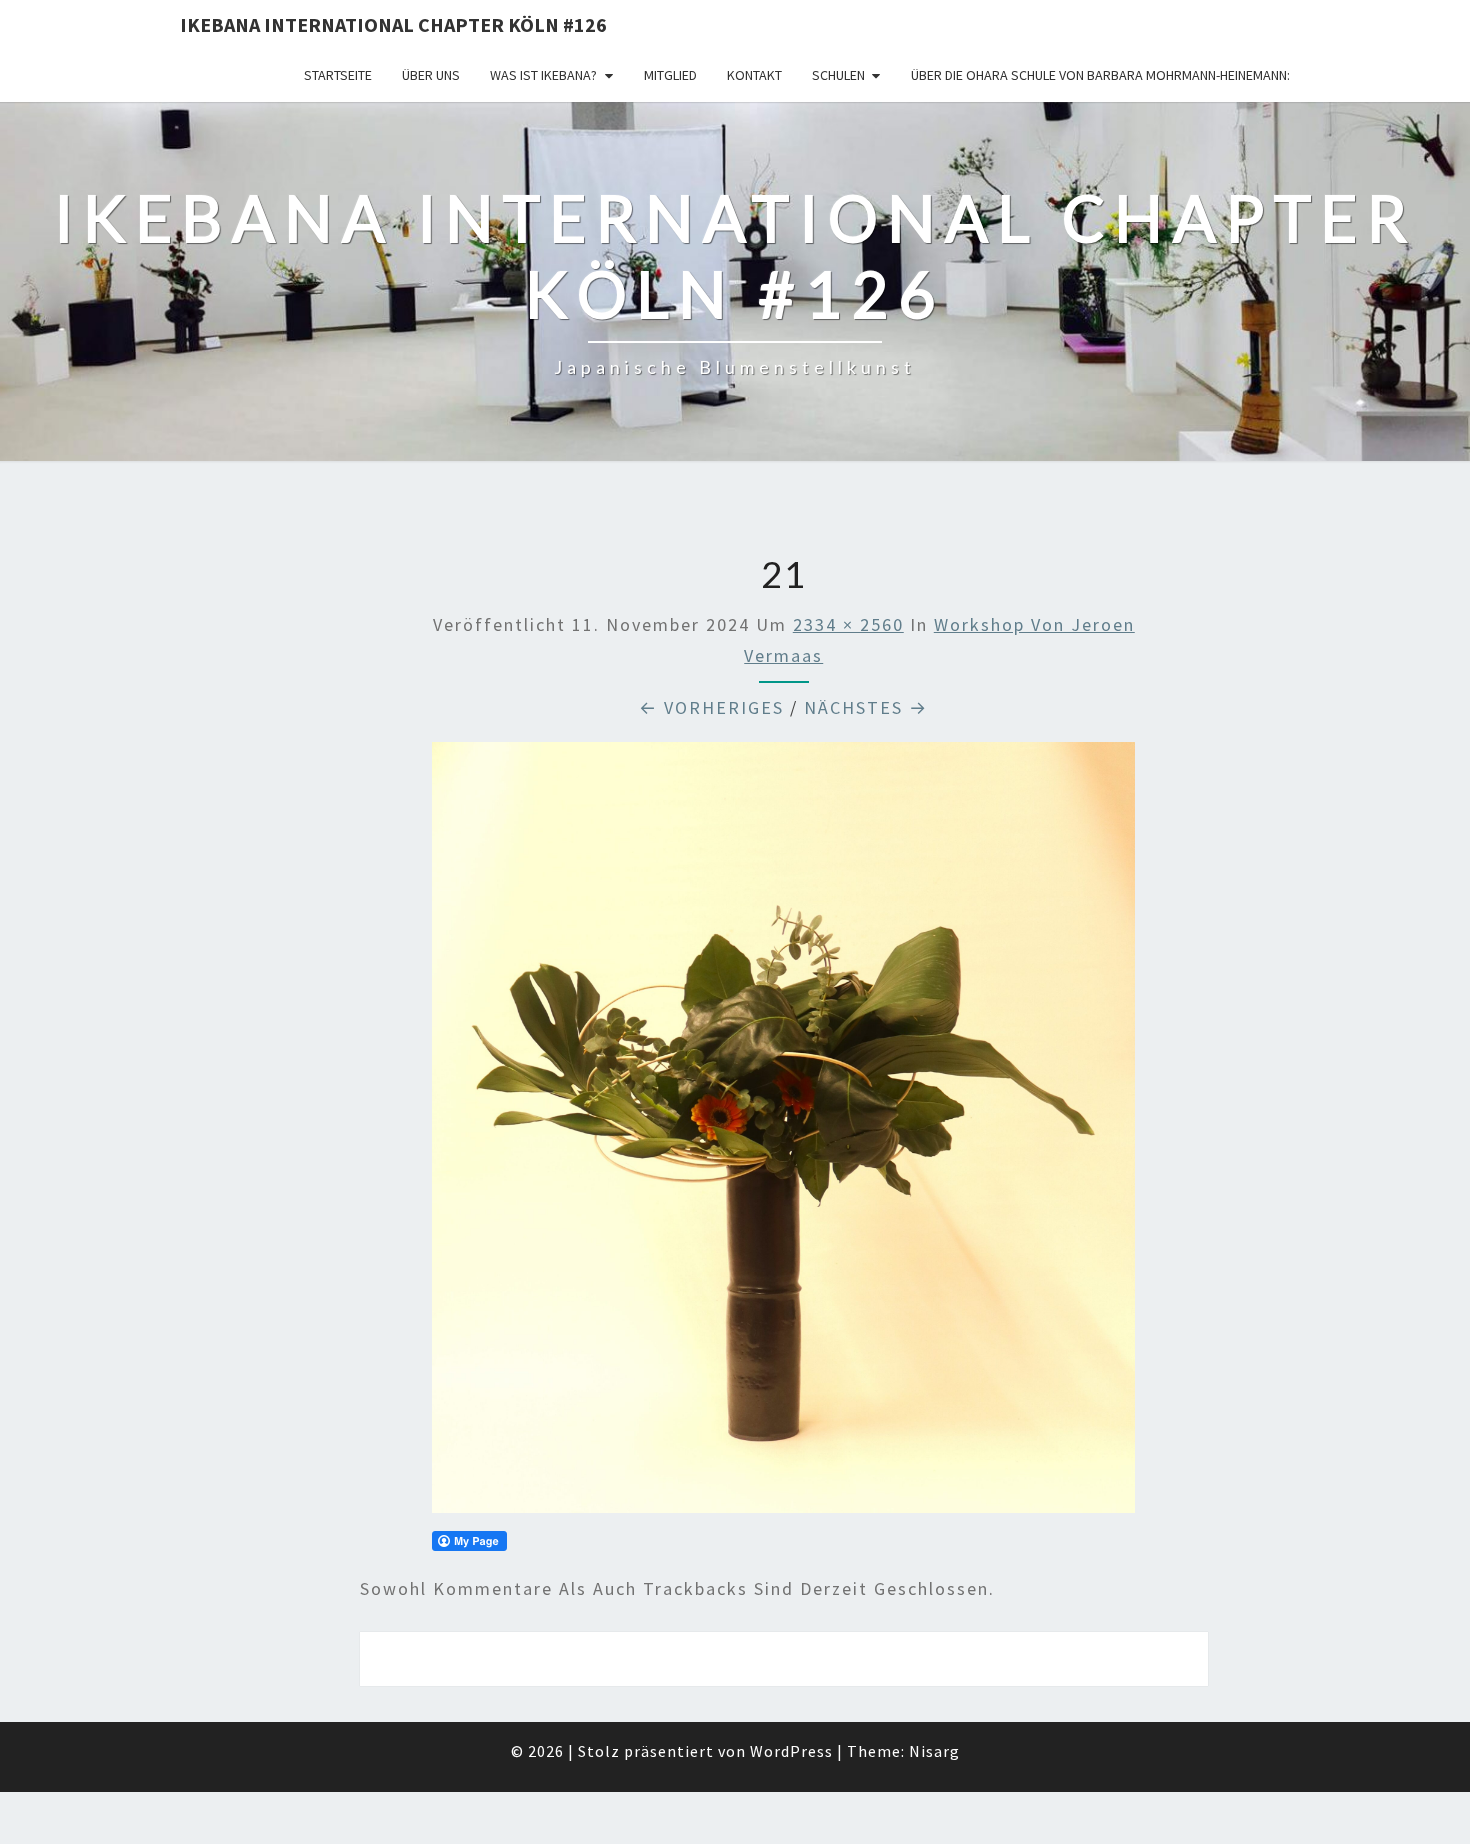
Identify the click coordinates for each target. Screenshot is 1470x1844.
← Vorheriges (711, 707)
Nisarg (934, 1751)
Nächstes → (866, 707)
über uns (431, 75)
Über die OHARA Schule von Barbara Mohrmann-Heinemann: (1100, 75)
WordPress (791, 1751)
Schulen (838, 75)
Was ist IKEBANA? (543, 75)
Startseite (338, 75)
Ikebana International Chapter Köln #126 (393, 24)
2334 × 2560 (848, 624)
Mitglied (670, 75)
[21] (783, 1134)
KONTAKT (754, 75)
